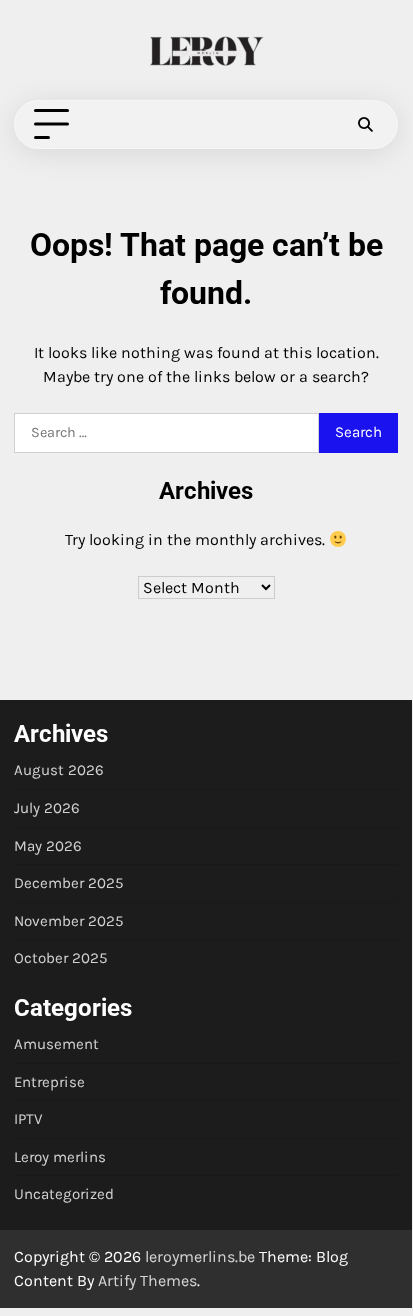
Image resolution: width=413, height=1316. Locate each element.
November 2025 (69, 921)
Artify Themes (147, 1280)
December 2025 (69, 883)
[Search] (365, 125)
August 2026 (59, 770)
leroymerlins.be (200, 1256)
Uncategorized (64, 1194)
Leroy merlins (60, 1157)
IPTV (28, 1119)
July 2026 (47, 808)
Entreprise (49, 1082)
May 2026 (48, 846)
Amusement (56, 1044)
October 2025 (61, 958)
